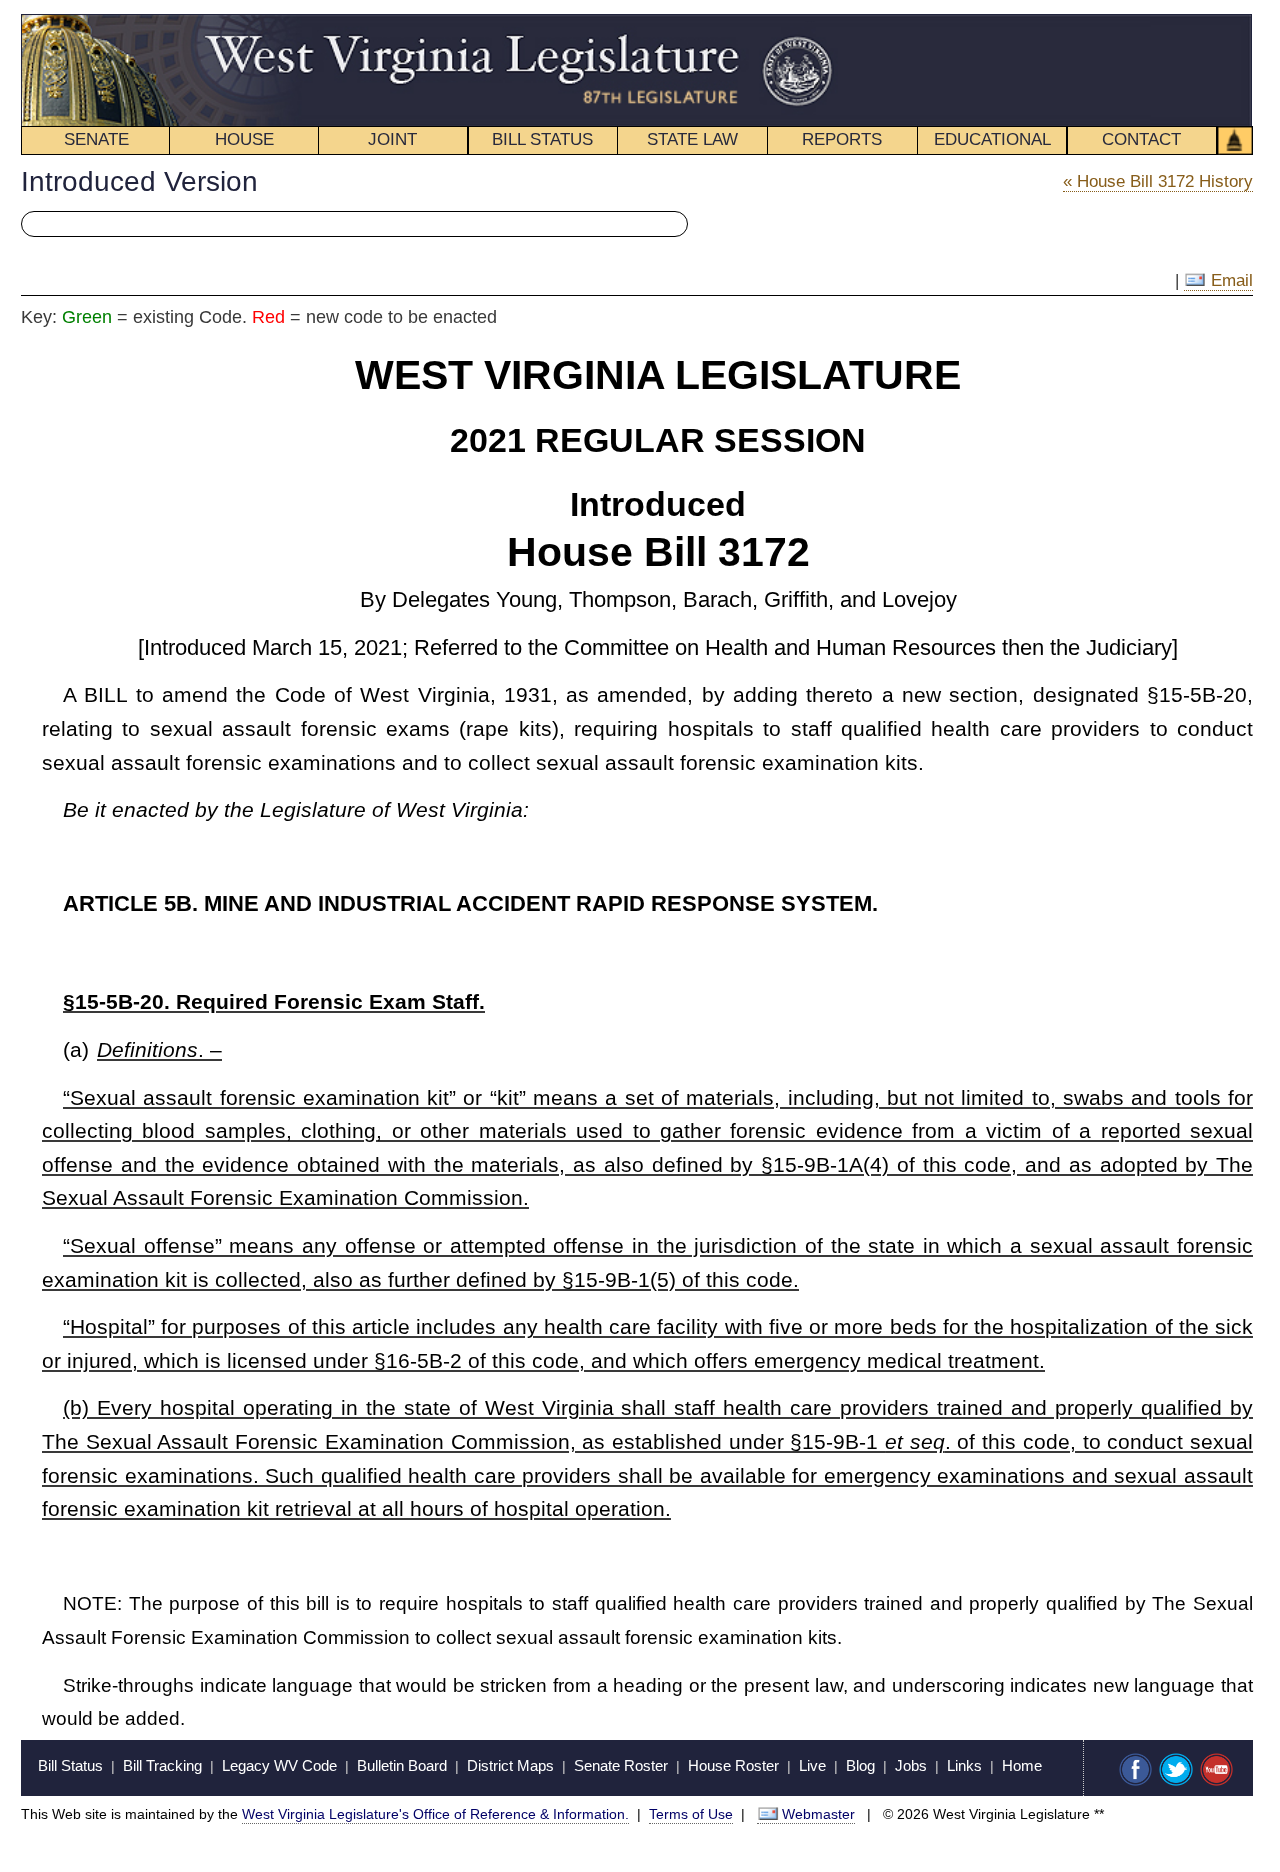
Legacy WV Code (279, 1765)
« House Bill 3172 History (1158, 181)
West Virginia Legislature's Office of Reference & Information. (435, 1814)
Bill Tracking (162, 1765)
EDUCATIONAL (992, 139)
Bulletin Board (402, 1765)
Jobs (911, 1765)
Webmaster (818, 1814)
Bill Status (70, 1765)
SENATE (96, 139)
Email (1229, 280)
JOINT (392, 139)
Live (812, 1765)
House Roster (733, 1765)
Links (964, 1765)
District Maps (510, 1765)
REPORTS (842, 139)
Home (1022, 1765)
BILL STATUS (542, 139)
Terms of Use (691, 1814)
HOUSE (244, 139)
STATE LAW (692, 139)
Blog (860, 1765)
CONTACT (1141, 139)
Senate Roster (621, 1765)
